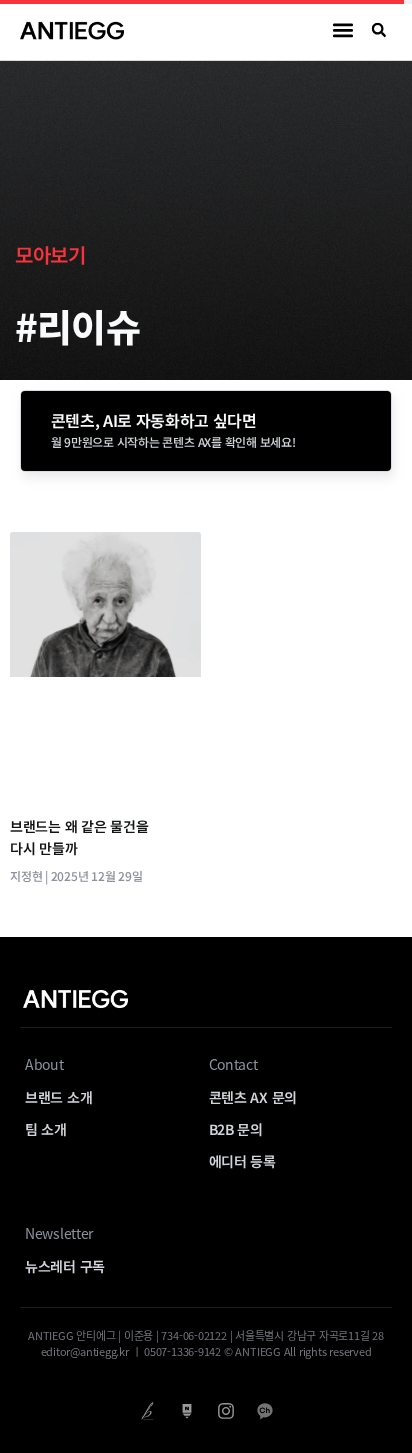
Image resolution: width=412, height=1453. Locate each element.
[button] (343, 30)
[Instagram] (225, 1410)
